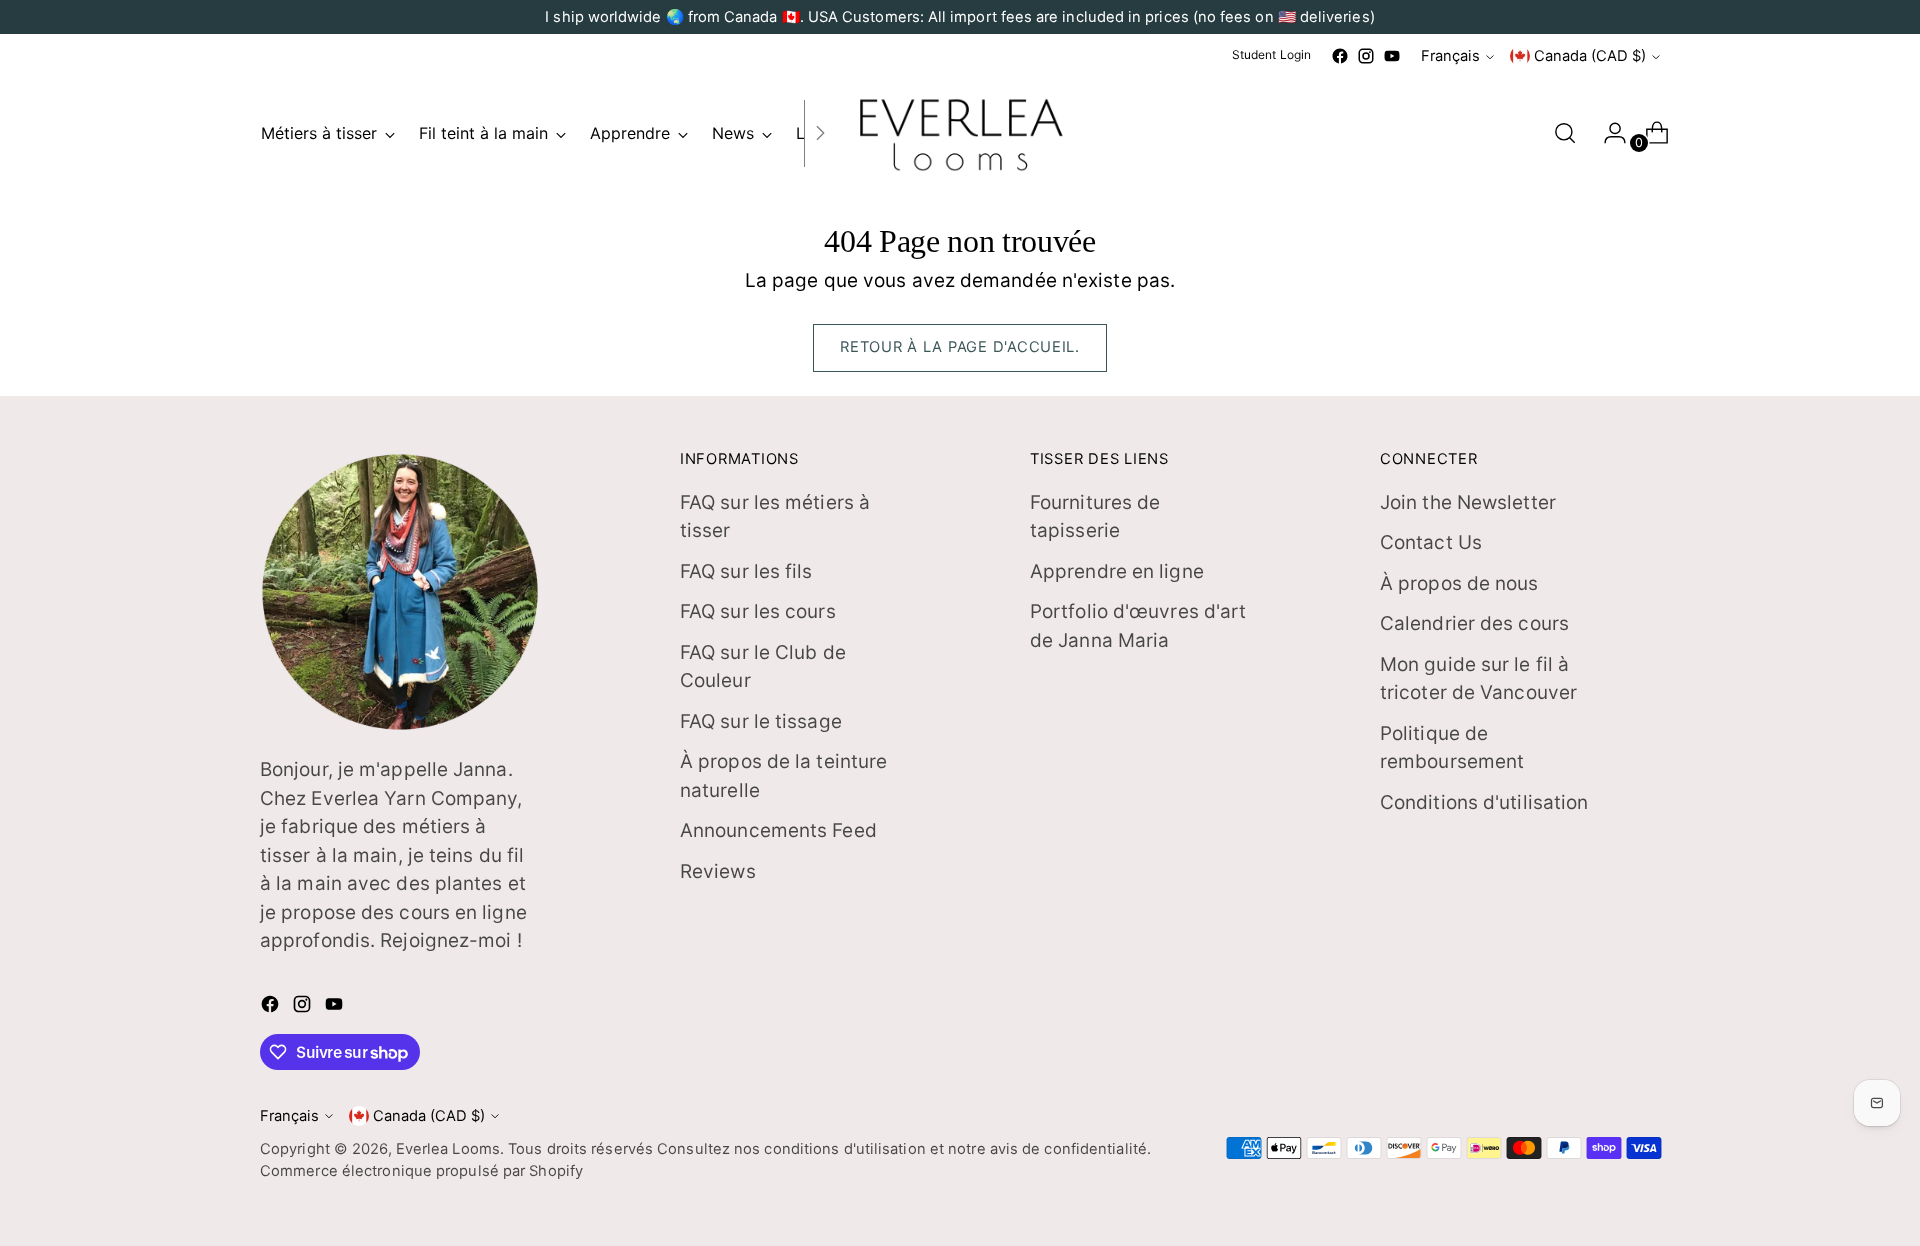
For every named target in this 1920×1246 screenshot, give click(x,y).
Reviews (718, 871)
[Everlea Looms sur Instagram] (1366, 56)
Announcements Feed (778, 830)
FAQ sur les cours (758, 611)
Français (1450, 56)
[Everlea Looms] (960, 133)
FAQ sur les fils (746, 571)
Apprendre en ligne (1117, 571)
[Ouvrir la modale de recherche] (1565, 133)
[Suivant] (820, 133)
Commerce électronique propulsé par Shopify (421, 1171)
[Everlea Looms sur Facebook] (1340, 56)
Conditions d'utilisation (1484, 802)
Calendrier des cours (1474, 623)
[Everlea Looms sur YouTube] (1392, 56)
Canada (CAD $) (1590, 56)
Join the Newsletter (1468, 502)
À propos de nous (1459, 583)
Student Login (1271, 54)
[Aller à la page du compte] (1607, 133)
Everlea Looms (448, 1149)
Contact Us (1431, 542)
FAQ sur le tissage (761, 721)
